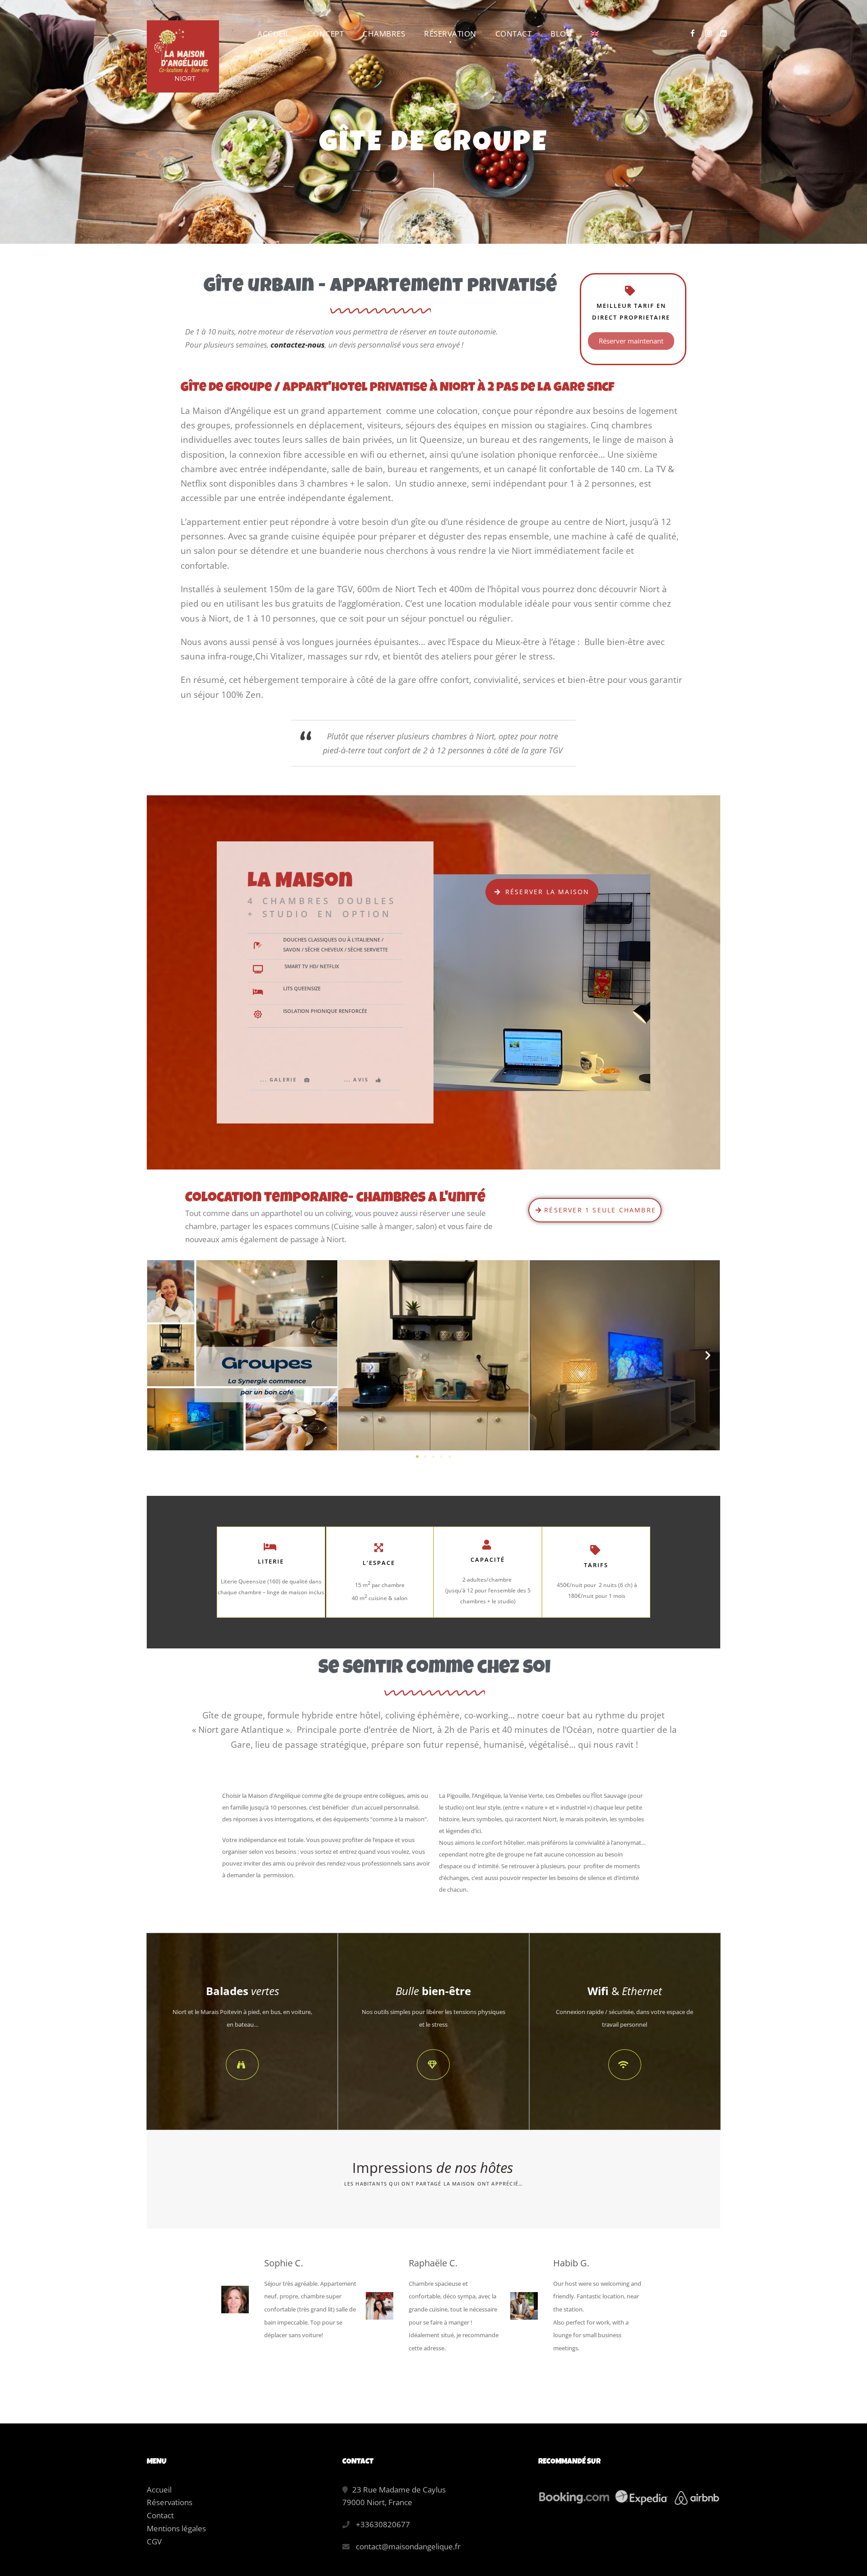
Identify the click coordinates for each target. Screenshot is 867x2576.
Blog (561, 34)
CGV (154, 2541)
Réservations (170, 2502)
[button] (158, 1355)
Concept (326, 34)
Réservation (450, 34)
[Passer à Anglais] (595, 39)
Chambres (384, 34)
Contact (514, 34)
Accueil (274, 34)
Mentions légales (176, 2528)
